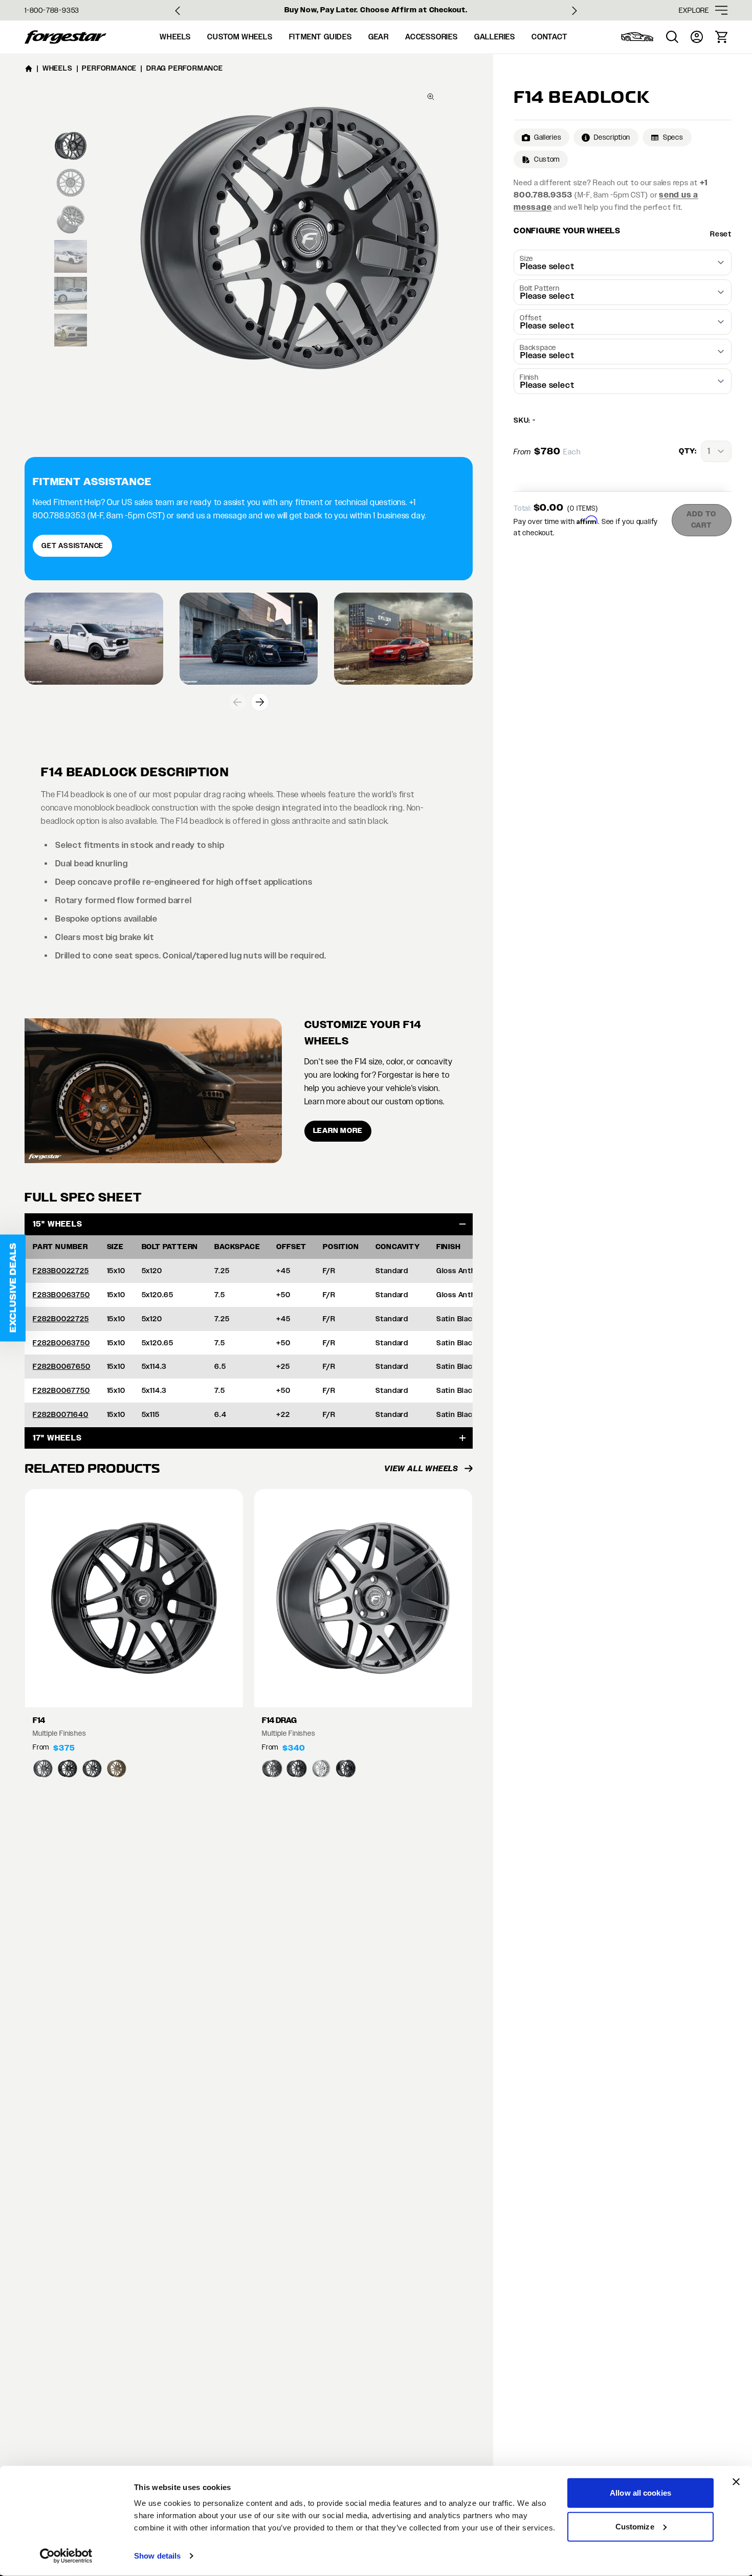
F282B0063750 (61, 1343)
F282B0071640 (61, 1414)
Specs (673, 137)
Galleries (495, 37)
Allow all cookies (640, 2493)
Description (612, 137)
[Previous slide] (237, 702)
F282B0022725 (61, 1319)
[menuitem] (637, 37)
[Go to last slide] (178, 11)
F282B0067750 (61, 1390)
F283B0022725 (61, 1271)
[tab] (71, 146)
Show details (157, 2556)
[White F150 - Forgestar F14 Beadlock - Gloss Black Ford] (94, 639)
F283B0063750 (61, 1295)
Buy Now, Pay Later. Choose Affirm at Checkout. (376, 10)
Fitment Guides (320, 37)
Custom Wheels (240, 37)
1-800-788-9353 (52, 10)
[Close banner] (736, 2482)
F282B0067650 (62, 1366)
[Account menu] (697, 37)
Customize (635, 2526)
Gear (379, 37)
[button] (13, 1288)
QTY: (688, 451)
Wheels (175, 37)
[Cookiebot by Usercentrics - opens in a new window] (66, 2556)
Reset (721, 234)
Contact (550, 37)
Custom (547, 159)
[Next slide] (574, 11)
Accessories (432, 37)
